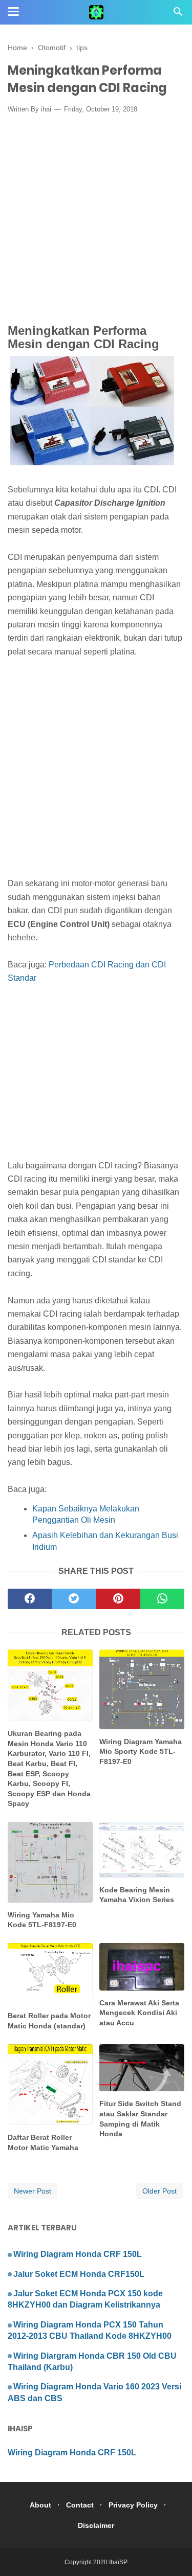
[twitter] (74, 1599)
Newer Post (33, 2191)
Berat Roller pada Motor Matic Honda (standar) (49, 2021)
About (40, 2505)
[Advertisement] (96, 222)
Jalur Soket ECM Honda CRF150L (79, 2274)
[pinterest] (118, 1599)
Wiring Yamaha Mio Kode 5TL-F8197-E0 (42, 1920)
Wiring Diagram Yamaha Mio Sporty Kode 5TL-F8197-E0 (141, 1752)
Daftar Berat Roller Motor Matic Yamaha (43, 2142)
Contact (80, 2505)
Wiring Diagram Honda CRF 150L (78, 2254)
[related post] (50, 1685)
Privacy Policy (133, 2505)
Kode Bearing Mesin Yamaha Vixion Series (137, 1895)
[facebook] (30, 1599)
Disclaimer (96, 2525)
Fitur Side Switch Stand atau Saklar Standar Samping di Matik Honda (140, 2119)
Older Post (159, 2191)
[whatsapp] (162, 1599)
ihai (46, 109)
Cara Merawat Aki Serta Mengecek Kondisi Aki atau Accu (139, 2013)
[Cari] (178, 15)
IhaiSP (118, 2562)
